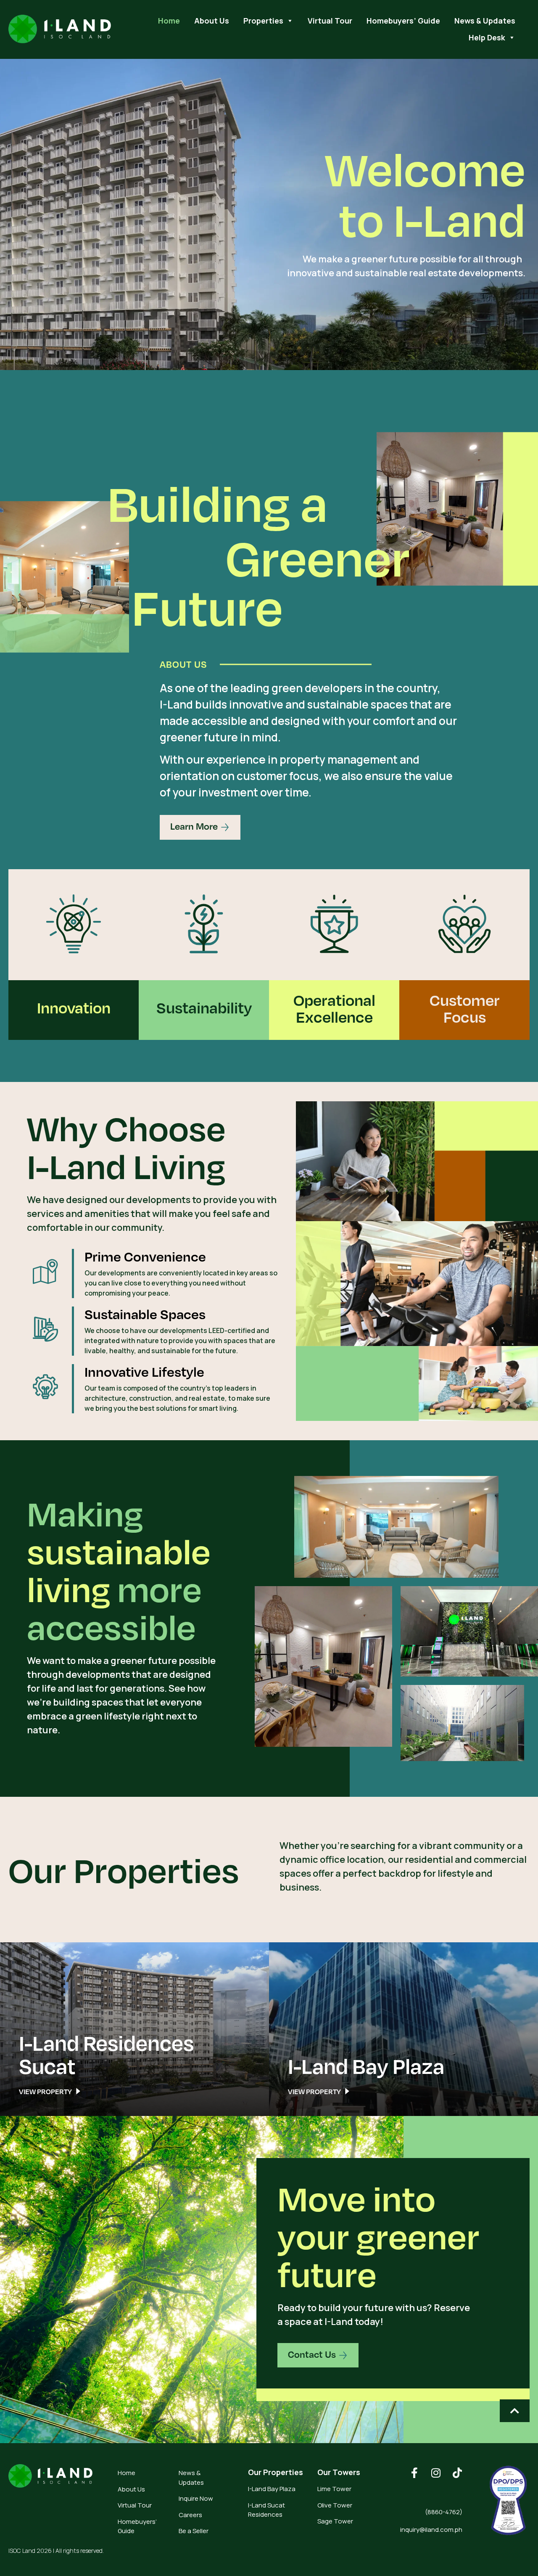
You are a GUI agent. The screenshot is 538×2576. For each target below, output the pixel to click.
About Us (212, 21)
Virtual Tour (330, 21)
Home (169, 21)
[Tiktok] (457, 2473)
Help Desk (487, 37)
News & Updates (485, 21)
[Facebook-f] (414, 2473)
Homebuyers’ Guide (403, 21)
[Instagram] (436, 2473)
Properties (263, 21)
